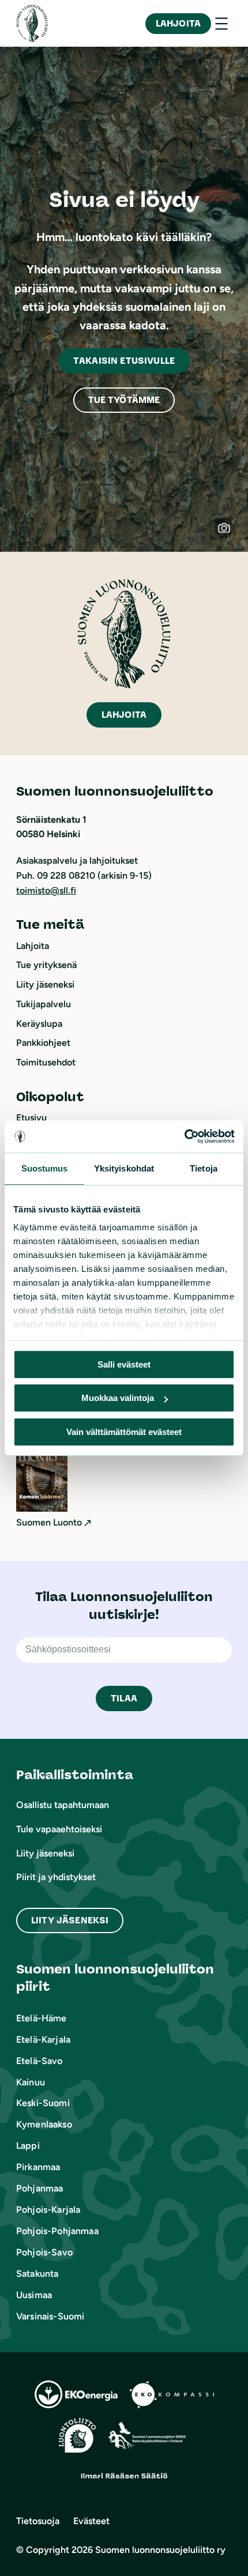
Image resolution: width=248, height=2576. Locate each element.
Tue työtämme (124, 400)
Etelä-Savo (40, 2061)
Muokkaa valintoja (118, 1398)
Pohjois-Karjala (48, 2210)
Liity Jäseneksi (70, 1920)
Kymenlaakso (44, 2124)
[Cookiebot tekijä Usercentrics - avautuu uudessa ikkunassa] (184, 1136)
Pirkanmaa (38, 2167)
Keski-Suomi (43, 2103)
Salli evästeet (124, 1364)
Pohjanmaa (40, 2188)
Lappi (28, 2146)
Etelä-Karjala (43, 2040)
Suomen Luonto (49, 1522)
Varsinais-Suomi (50, 2316)
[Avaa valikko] (221, 24)
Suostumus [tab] (45, 1168)
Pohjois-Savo (44, 2252)
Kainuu (31, 2082)
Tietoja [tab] (204, 1168)
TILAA (124, 1698)
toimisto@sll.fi (46, 890)
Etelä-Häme (42, 2018)
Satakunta (37, 2274)
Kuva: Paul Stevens (230, 533)
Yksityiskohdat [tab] (124, 1168)
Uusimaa (34, 2295)
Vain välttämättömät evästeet (124, 1432)
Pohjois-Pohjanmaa (57, 2231)
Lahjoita (178, 23)
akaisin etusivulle (124, 361)
